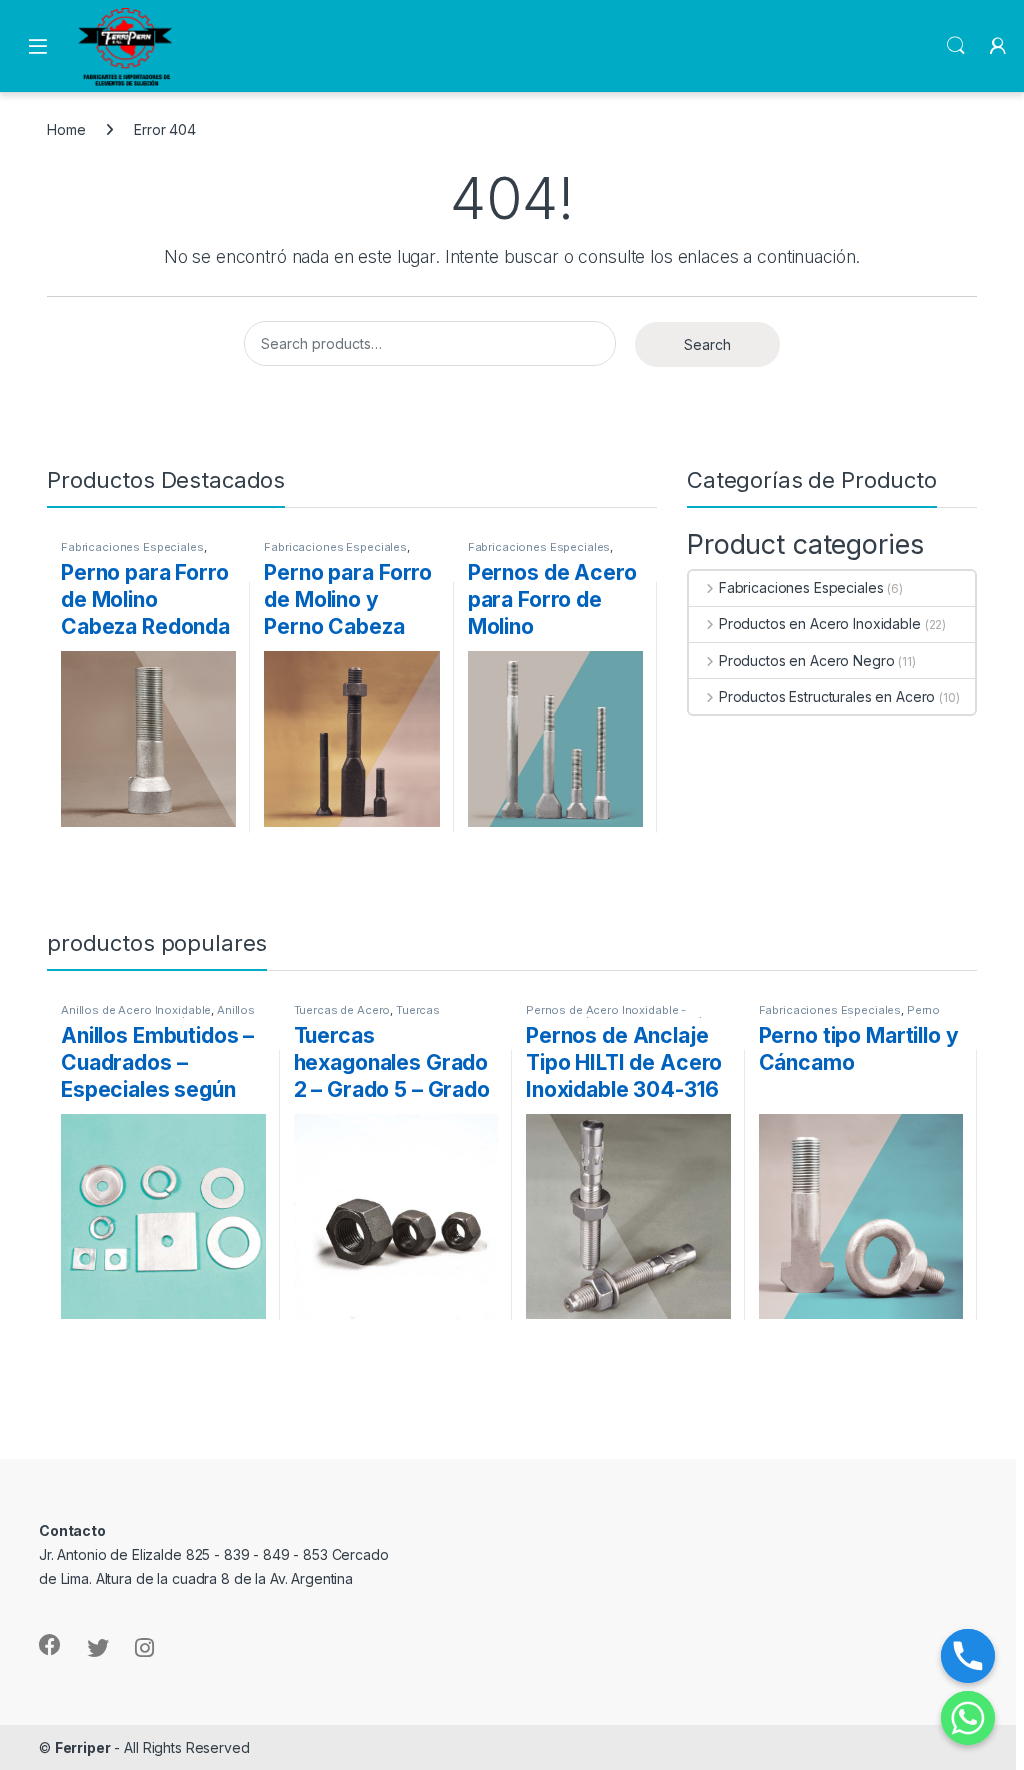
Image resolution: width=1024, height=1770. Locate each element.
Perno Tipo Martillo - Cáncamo (850, 1016)
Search (956, 46)
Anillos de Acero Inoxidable (136, 1010)
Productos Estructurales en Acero (827, 696)
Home (66, 129)
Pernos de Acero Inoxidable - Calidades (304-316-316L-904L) (614, 1016)
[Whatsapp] (968, 1718)
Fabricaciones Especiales (132, 547)
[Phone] (968, 1656)
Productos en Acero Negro (806, 660)
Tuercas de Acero (342, 1010)
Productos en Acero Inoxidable (820, 623)
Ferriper (83, 1747)
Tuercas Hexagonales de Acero (367, 1016)
